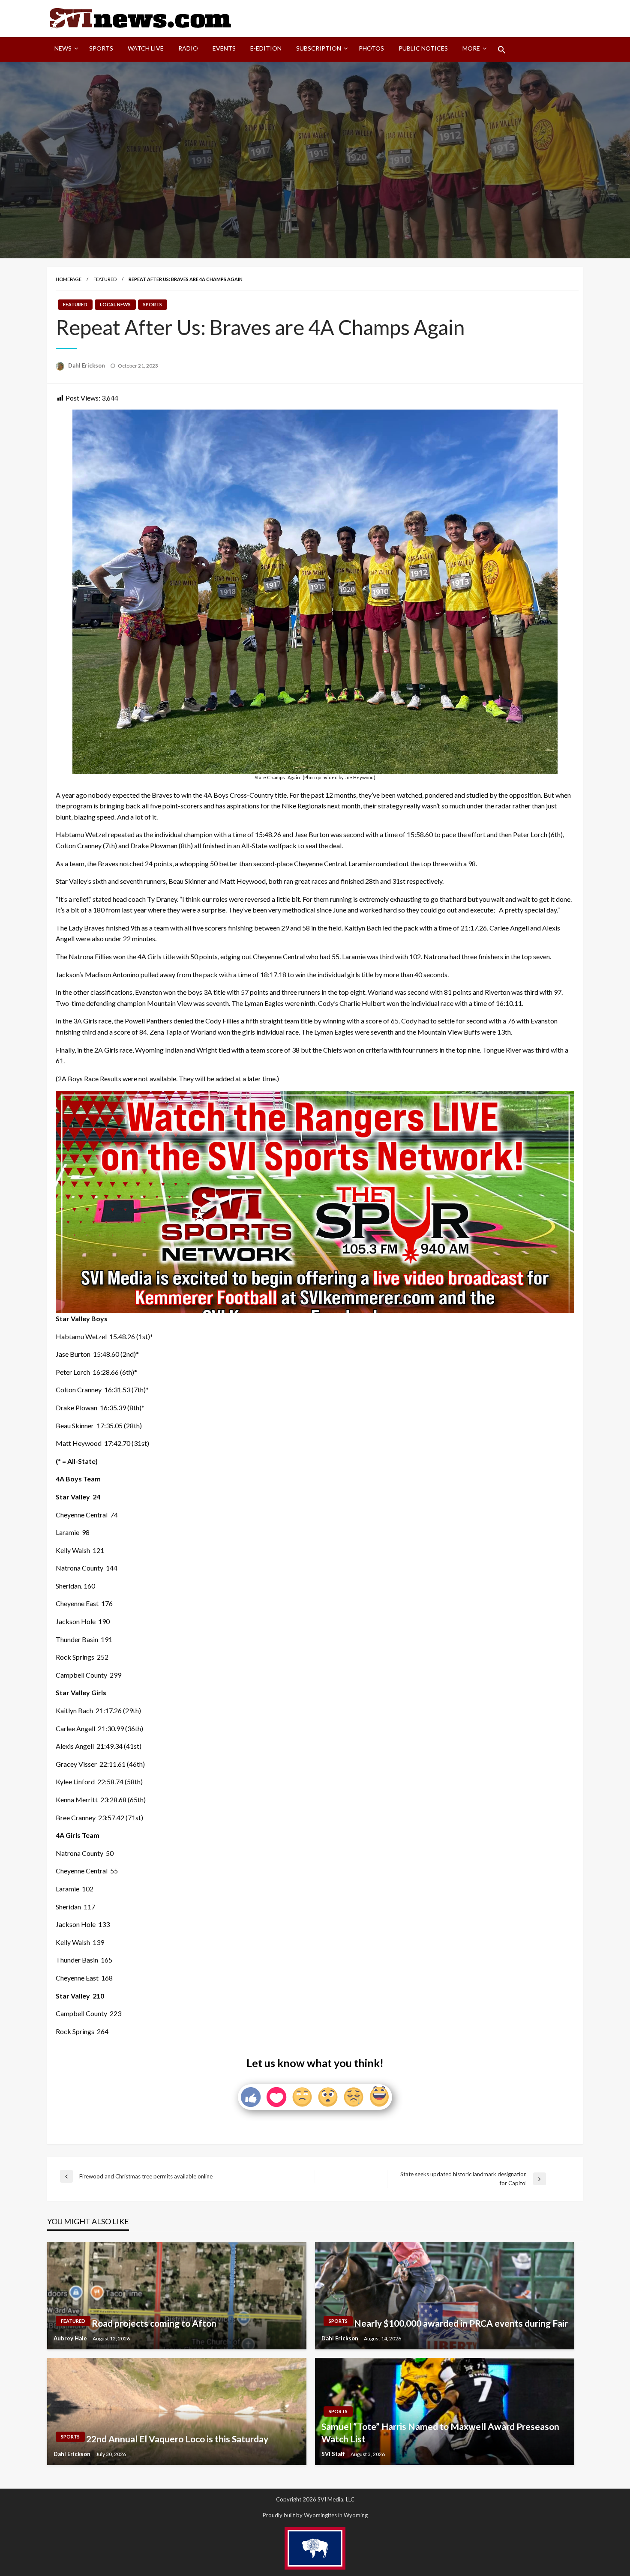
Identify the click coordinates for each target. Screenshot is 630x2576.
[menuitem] (64, 50)
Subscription (319, 48)
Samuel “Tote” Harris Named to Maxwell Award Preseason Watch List (440, 2432)
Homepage (69, 279)
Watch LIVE (146, 48)
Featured (105, 279)
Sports (101, 48)
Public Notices (423, 48)
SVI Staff (334, 2454)
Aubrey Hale (71, 2338)
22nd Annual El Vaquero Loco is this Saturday (177, 2439)
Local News (115, 304)
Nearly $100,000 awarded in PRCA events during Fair (461, 2323)
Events (224, 48)
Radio (188, 48)
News (63, 48)
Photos (371, 48)
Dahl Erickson (87, 365)
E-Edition (266, 48)
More (471, 48)
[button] (502, 50)
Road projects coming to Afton (154, 2323)
